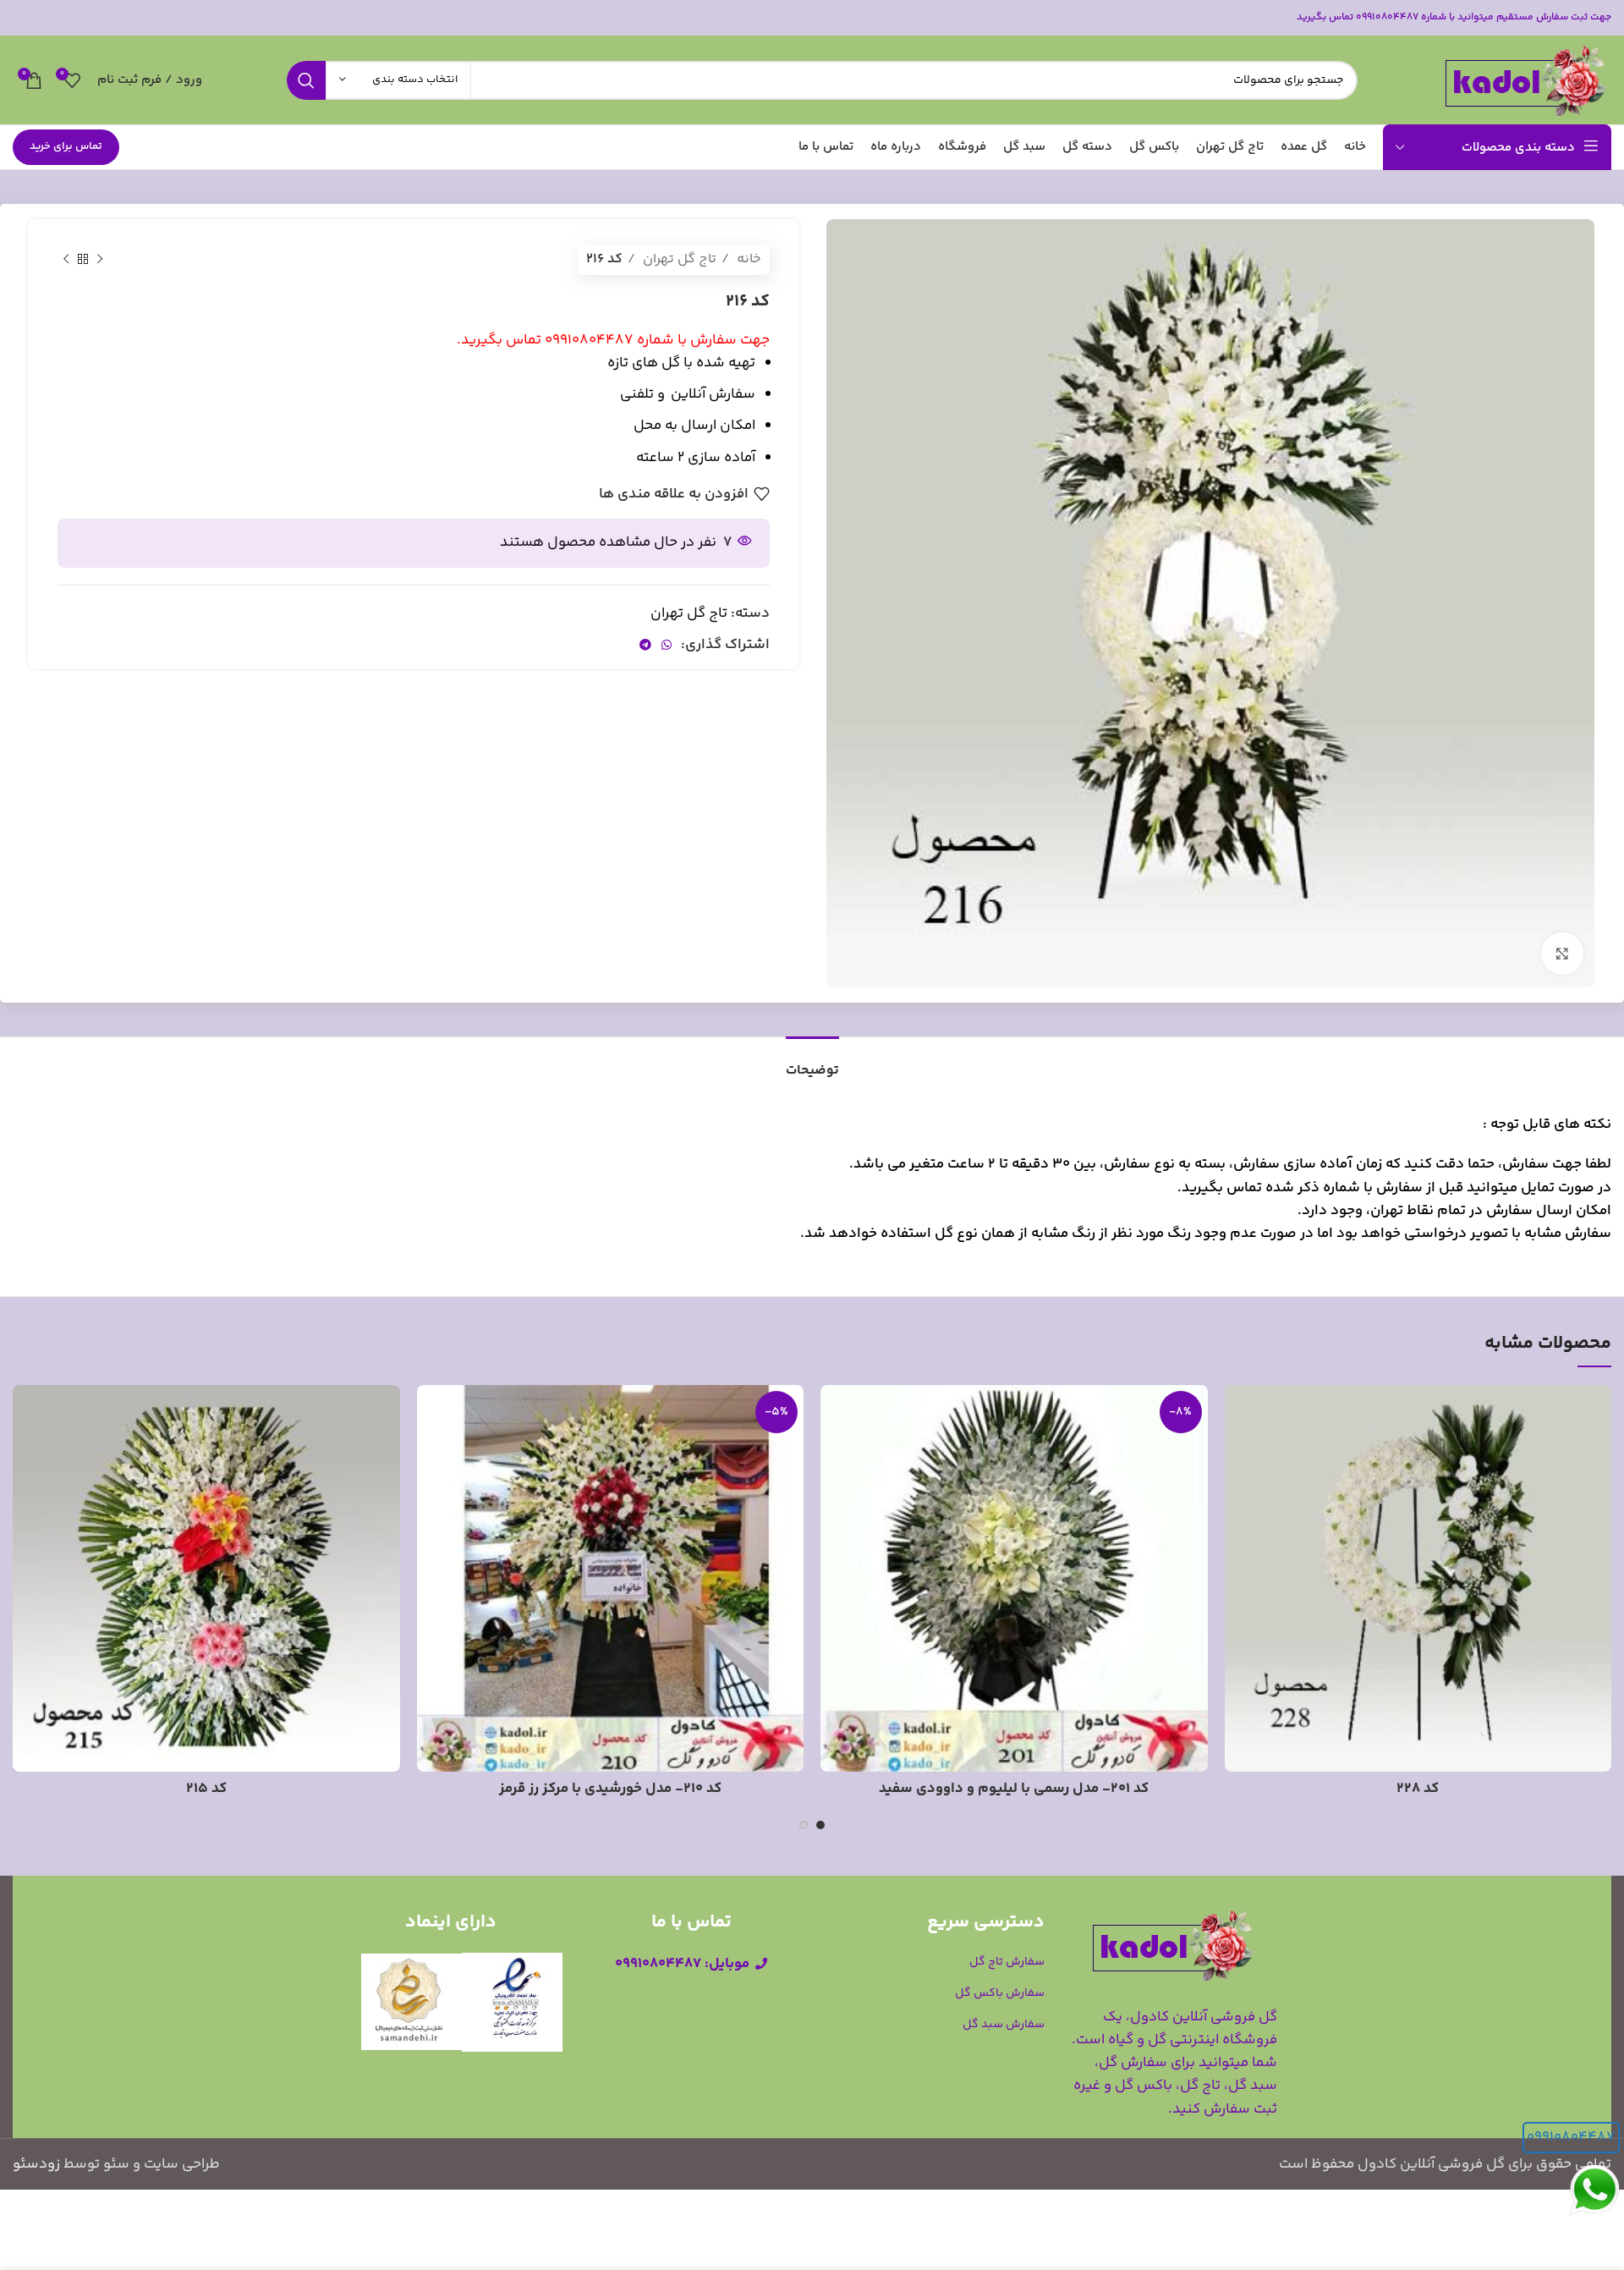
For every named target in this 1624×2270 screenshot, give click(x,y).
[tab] (812, 1062)
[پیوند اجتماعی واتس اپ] (667, 645)
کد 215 (206, 1789)
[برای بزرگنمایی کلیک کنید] (1562, 954)
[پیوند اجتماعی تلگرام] (645, 645)
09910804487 (1571, 2137)
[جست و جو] (306, 80)
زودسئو (36, 2164)
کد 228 (1418, 1789)
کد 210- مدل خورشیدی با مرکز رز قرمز (610, 1789)
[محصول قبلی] (100, 260)
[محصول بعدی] (66, 260)
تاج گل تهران (678, 259)
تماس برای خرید (66, 146)
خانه (747, 259)
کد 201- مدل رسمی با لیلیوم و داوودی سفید (1014, 1789)
